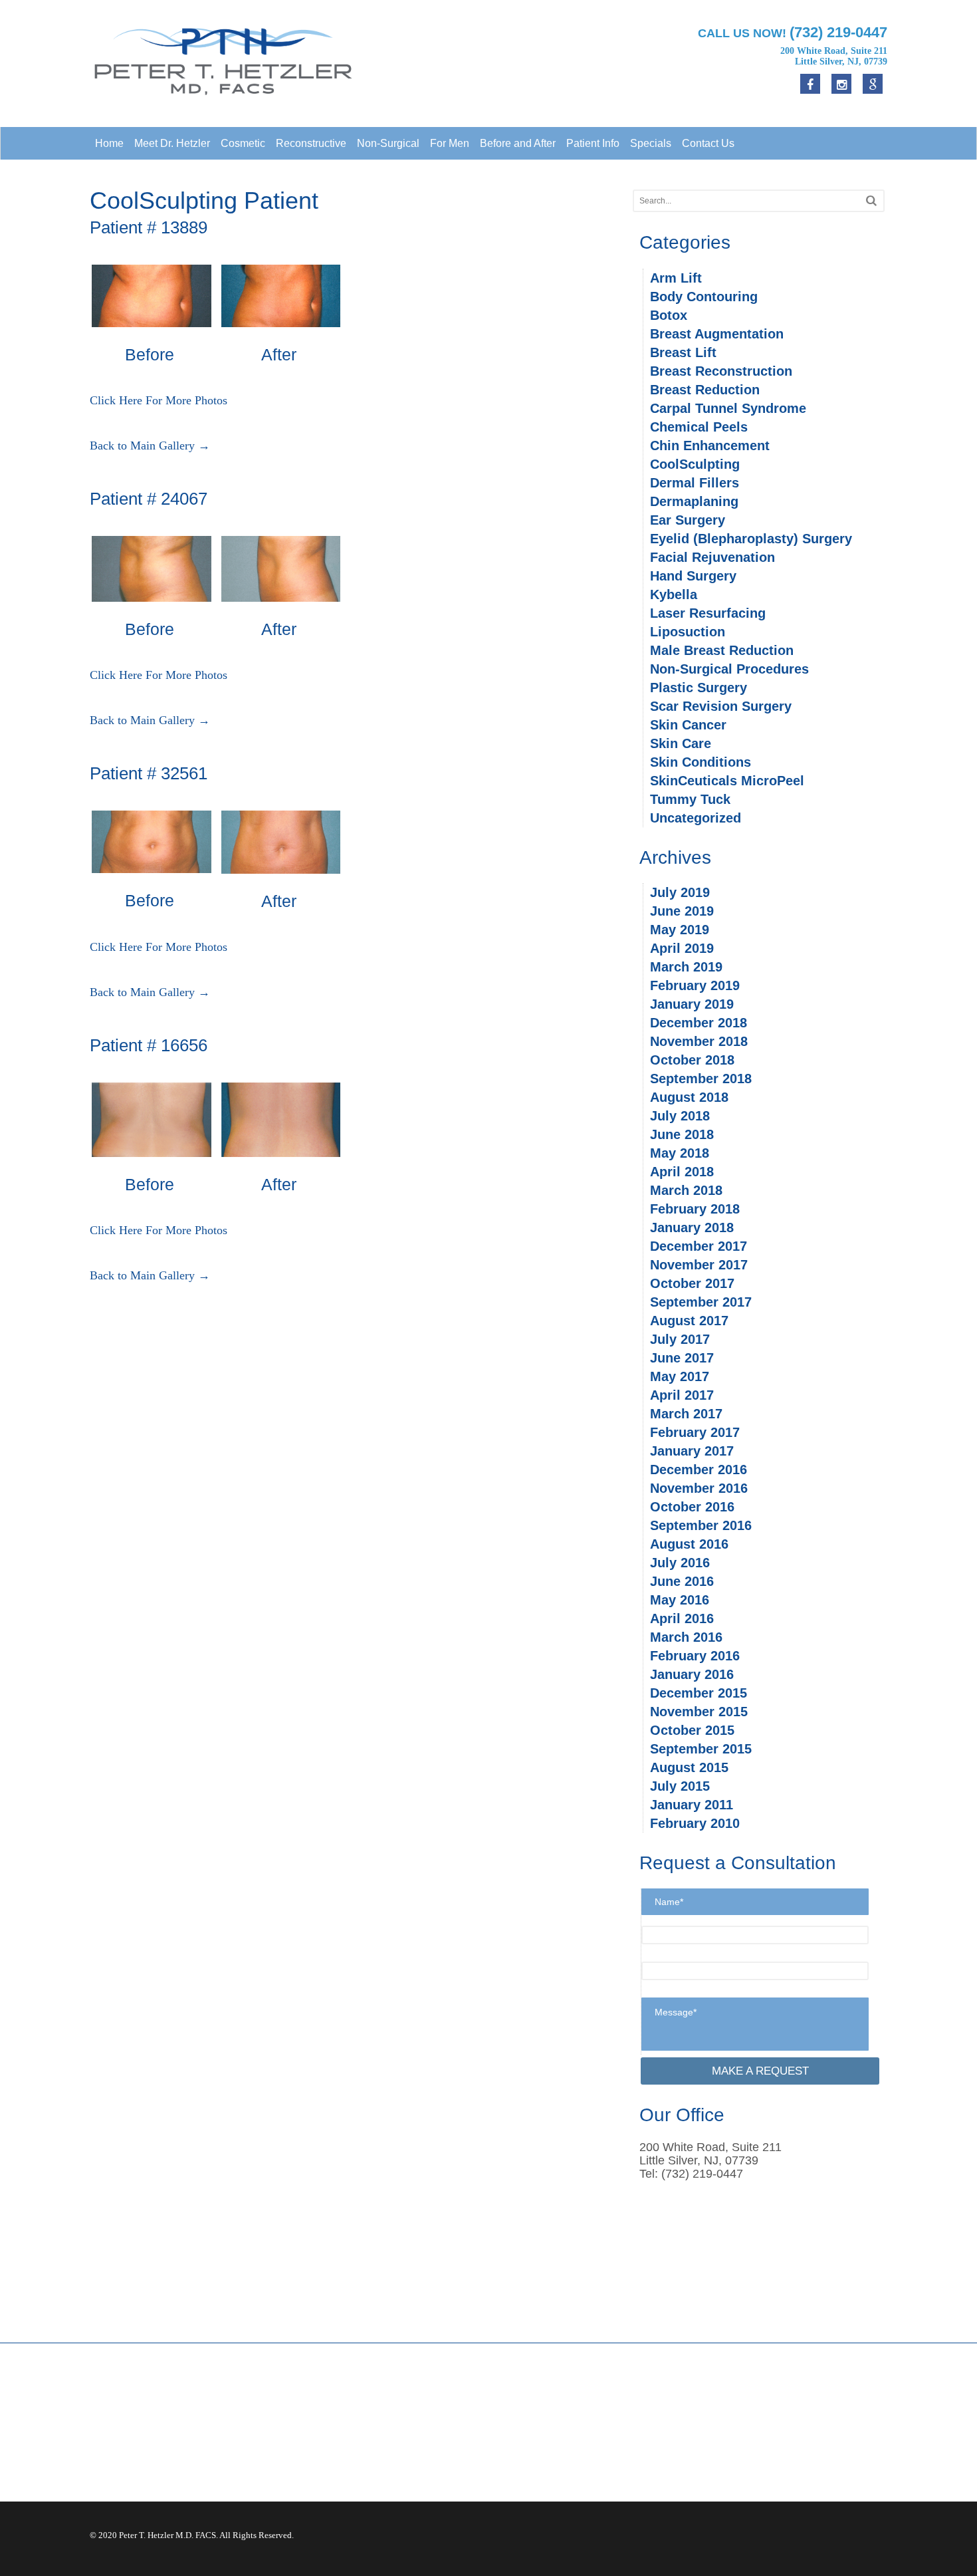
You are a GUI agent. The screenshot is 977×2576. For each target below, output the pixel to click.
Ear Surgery (688, 520)
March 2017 (686, 1414)
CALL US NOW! (793, 32)
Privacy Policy (738, 2424)
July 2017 (680, 1339)
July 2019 (680, 892)
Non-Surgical (388, 143)
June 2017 (682, 1358)
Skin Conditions (701, 762)
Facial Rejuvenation (712, 557)
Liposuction (688, 632)
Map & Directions (341, 2448)
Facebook (522, 2409)
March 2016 (686, 1637)
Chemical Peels (699, 427)
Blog (718, 2453)
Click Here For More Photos (159, 400)
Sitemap (725, 2468)
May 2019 (680, 930)
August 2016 (689, 1544)
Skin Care (681, 743)
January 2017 (692, 1451)
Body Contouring (704, 297)
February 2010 (695, 1823)
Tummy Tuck (690, 799)
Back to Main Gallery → (150, 446)
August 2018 (689, 1097)
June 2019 (682, 911)
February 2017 (695, 1432)
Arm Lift (676, 278)
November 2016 (699, 1488)
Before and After (518, 143)
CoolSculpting (695, 464)
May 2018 (680, 1153)
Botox (669, 315)
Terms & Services (745, 2409)
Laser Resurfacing (708, 613)
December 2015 (699, 1693)
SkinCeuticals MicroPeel (727, 781)
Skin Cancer (688, 725)
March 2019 (686, 967)
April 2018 (682, 1172)
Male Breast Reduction (722, 650)
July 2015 (680, 1786)
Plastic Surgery (699, 688)
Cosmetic (243, 143)
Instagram (522, 2438)
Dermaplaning (694, 501)
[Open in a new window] (873, 84)
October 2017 (692, 1283)
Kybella (674, 594)
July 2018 (680, 1116)
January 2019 (692, 1004)
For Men (450, 143)
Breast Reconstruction (721, 371)
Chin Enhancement (710, 446)
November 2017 (699, 1265)
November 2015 (699, 1712)
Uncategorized (696, 818)
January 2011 (692, 1805)
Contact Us (708, 143)
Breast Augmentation (717, 334)
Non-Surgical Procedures (729, 669)
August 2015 (689, 1767)
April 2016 (682, 1618)
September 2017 (701, 1302)
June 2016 (682, 1581)
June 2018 (682, 1134)
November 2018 (699, 1041)
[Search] (871, 200)
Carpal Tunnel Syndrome (728, 408)
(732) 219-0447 (347, 2435)
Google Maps (530, 2424)
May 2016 (680, 1600)
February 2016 (695, 1656)
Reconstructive (311, 143)
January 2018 (692, 1227)
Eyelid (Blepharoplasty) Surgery (751, 539)
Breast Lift (683, 352)
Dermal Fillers (695, 483)
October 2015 (692, 1730)
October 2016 (692, 1507)
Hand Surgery (693, 576)
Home (109, 143)
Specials (651, 143)
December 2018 (699, 1023)
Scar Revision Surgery (721, 706)
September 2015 (701, 1749)
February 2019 (695, 985)
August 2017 (689, 1321)
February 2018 (695, 1209)
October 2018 (692, 1060)
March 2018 (686, 1190)
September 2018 (701, 1079)
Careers (724, 2438)
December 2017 (699, 1246)
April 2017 (682, 1395)
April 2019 (682, 948)
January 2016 (692, 1674)
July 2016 (680, 1563)
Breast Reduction (705, 390)
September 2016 (701, 1525)
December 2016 (699, 1470)
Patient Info (593, 143)
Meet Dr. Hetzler (172, 143)
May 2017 (680, 1376)
